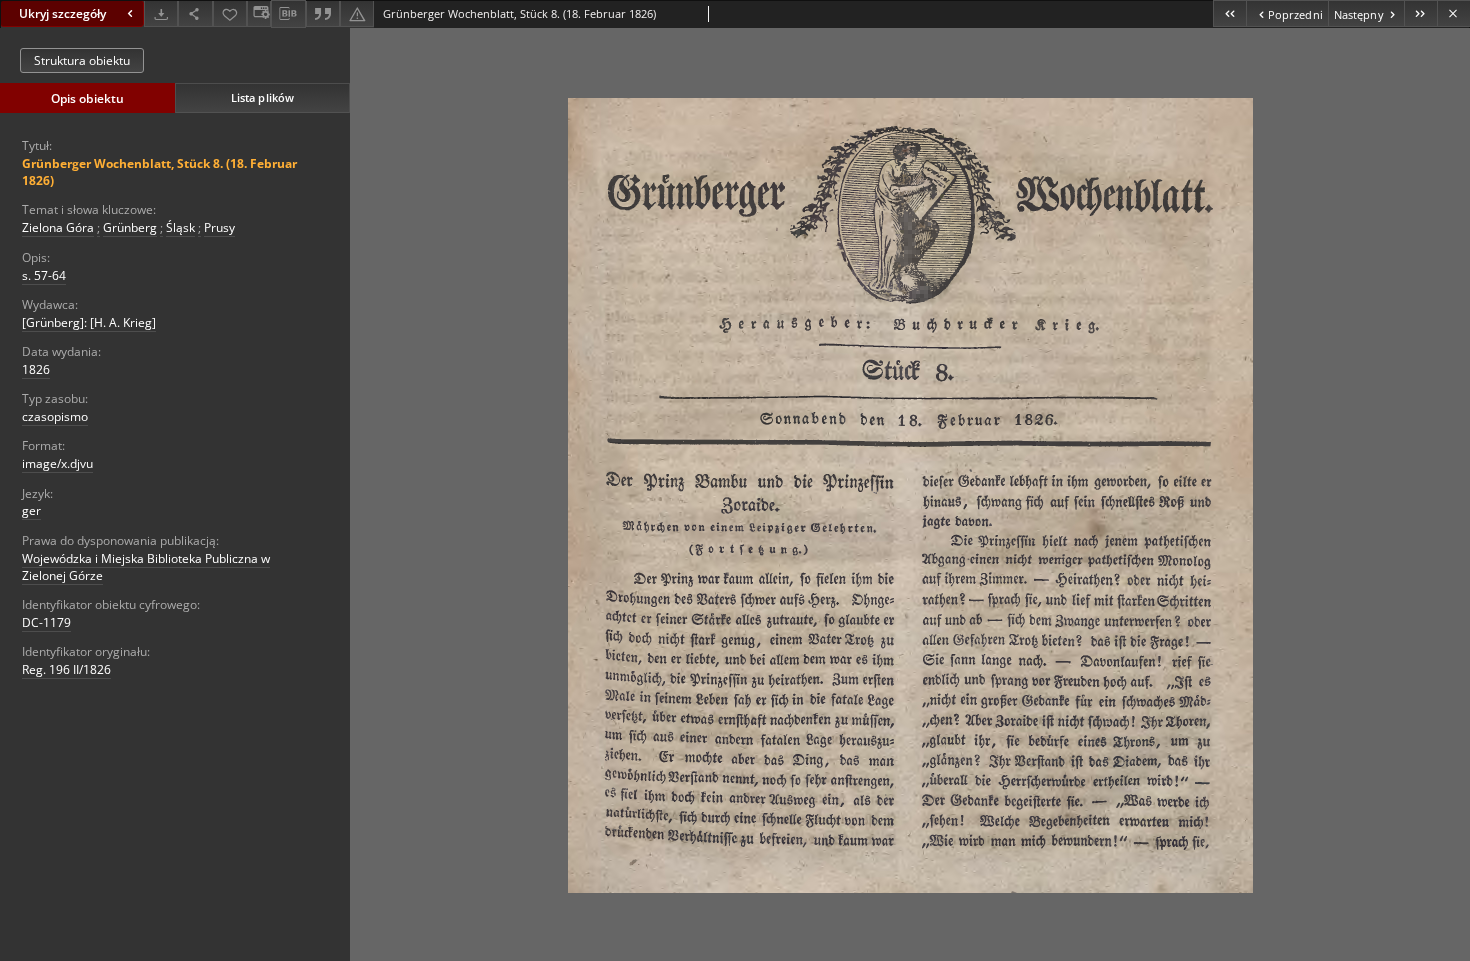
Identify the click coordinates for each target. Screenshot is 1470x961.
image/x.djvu (57, 463)
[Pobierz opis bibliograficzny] (288, 14)
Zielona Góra (58, 227)
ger (31, 510)
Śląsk (180, 227)
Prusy (219, 227)
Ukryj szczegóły (62, 13)
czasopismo (55, 416)
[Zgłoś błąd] (357, 13)
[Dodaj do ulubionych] (230, 13)
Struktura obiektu (82, 60)
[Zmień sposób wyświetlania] (259, 13)
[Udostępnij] (195, 13)
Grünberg (130, 227)
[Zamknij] (1453, 13)
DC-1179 (46, 622)
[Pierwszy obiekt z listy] (1229, 13)
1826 (36, 369)
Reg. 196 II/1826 (66, 669)
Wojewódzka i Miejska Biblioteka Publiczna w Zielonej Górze (146, 567)
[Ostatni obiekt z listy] (1420, 13)
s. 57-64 (44, 275)
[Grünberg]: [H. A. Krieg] (89, 322)
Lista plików (262, 97)
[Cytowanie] (323, 13)
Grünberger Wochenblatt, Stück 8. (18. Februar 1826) (159, 172)
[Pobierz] (161, 13)
